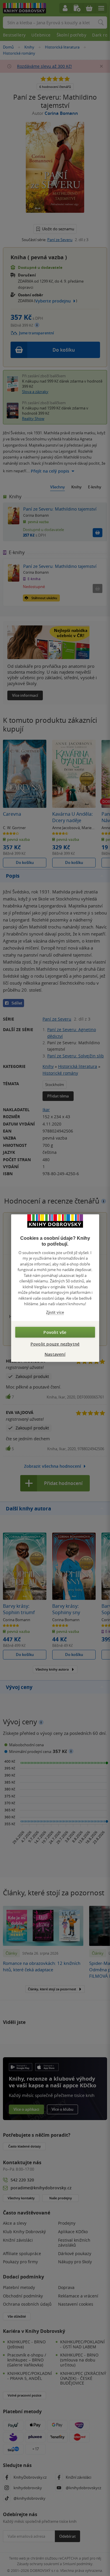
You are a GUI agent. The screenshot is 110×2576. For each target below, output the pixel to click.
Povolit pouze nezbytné (55, 1344)
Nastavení (55, 1354)
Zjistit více (55, 1312)
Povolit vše (55, 1332)
